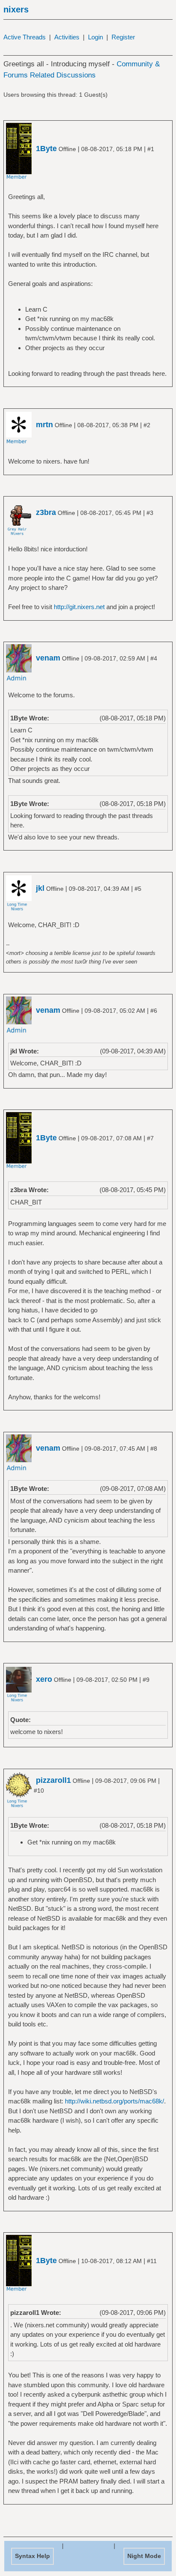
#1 (151, 149)
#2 (147, 425)
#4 (154, 658)
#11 (152, 2261)
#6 (154, 1011)
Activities (67, 37)
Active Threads (25, 37)
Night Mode (144, 2556)
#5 (138, 889)
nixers (16, 9)
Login (95, 37)
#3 (150, 513)
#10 (39, 1791)
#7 (150, 1138)
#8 (154, 1449)
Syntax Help (32, 2556)
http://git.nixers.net (79, 607)
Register (123, 37)
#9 (146, 1680)
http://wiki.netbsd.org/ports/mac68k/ (114, 2101)
